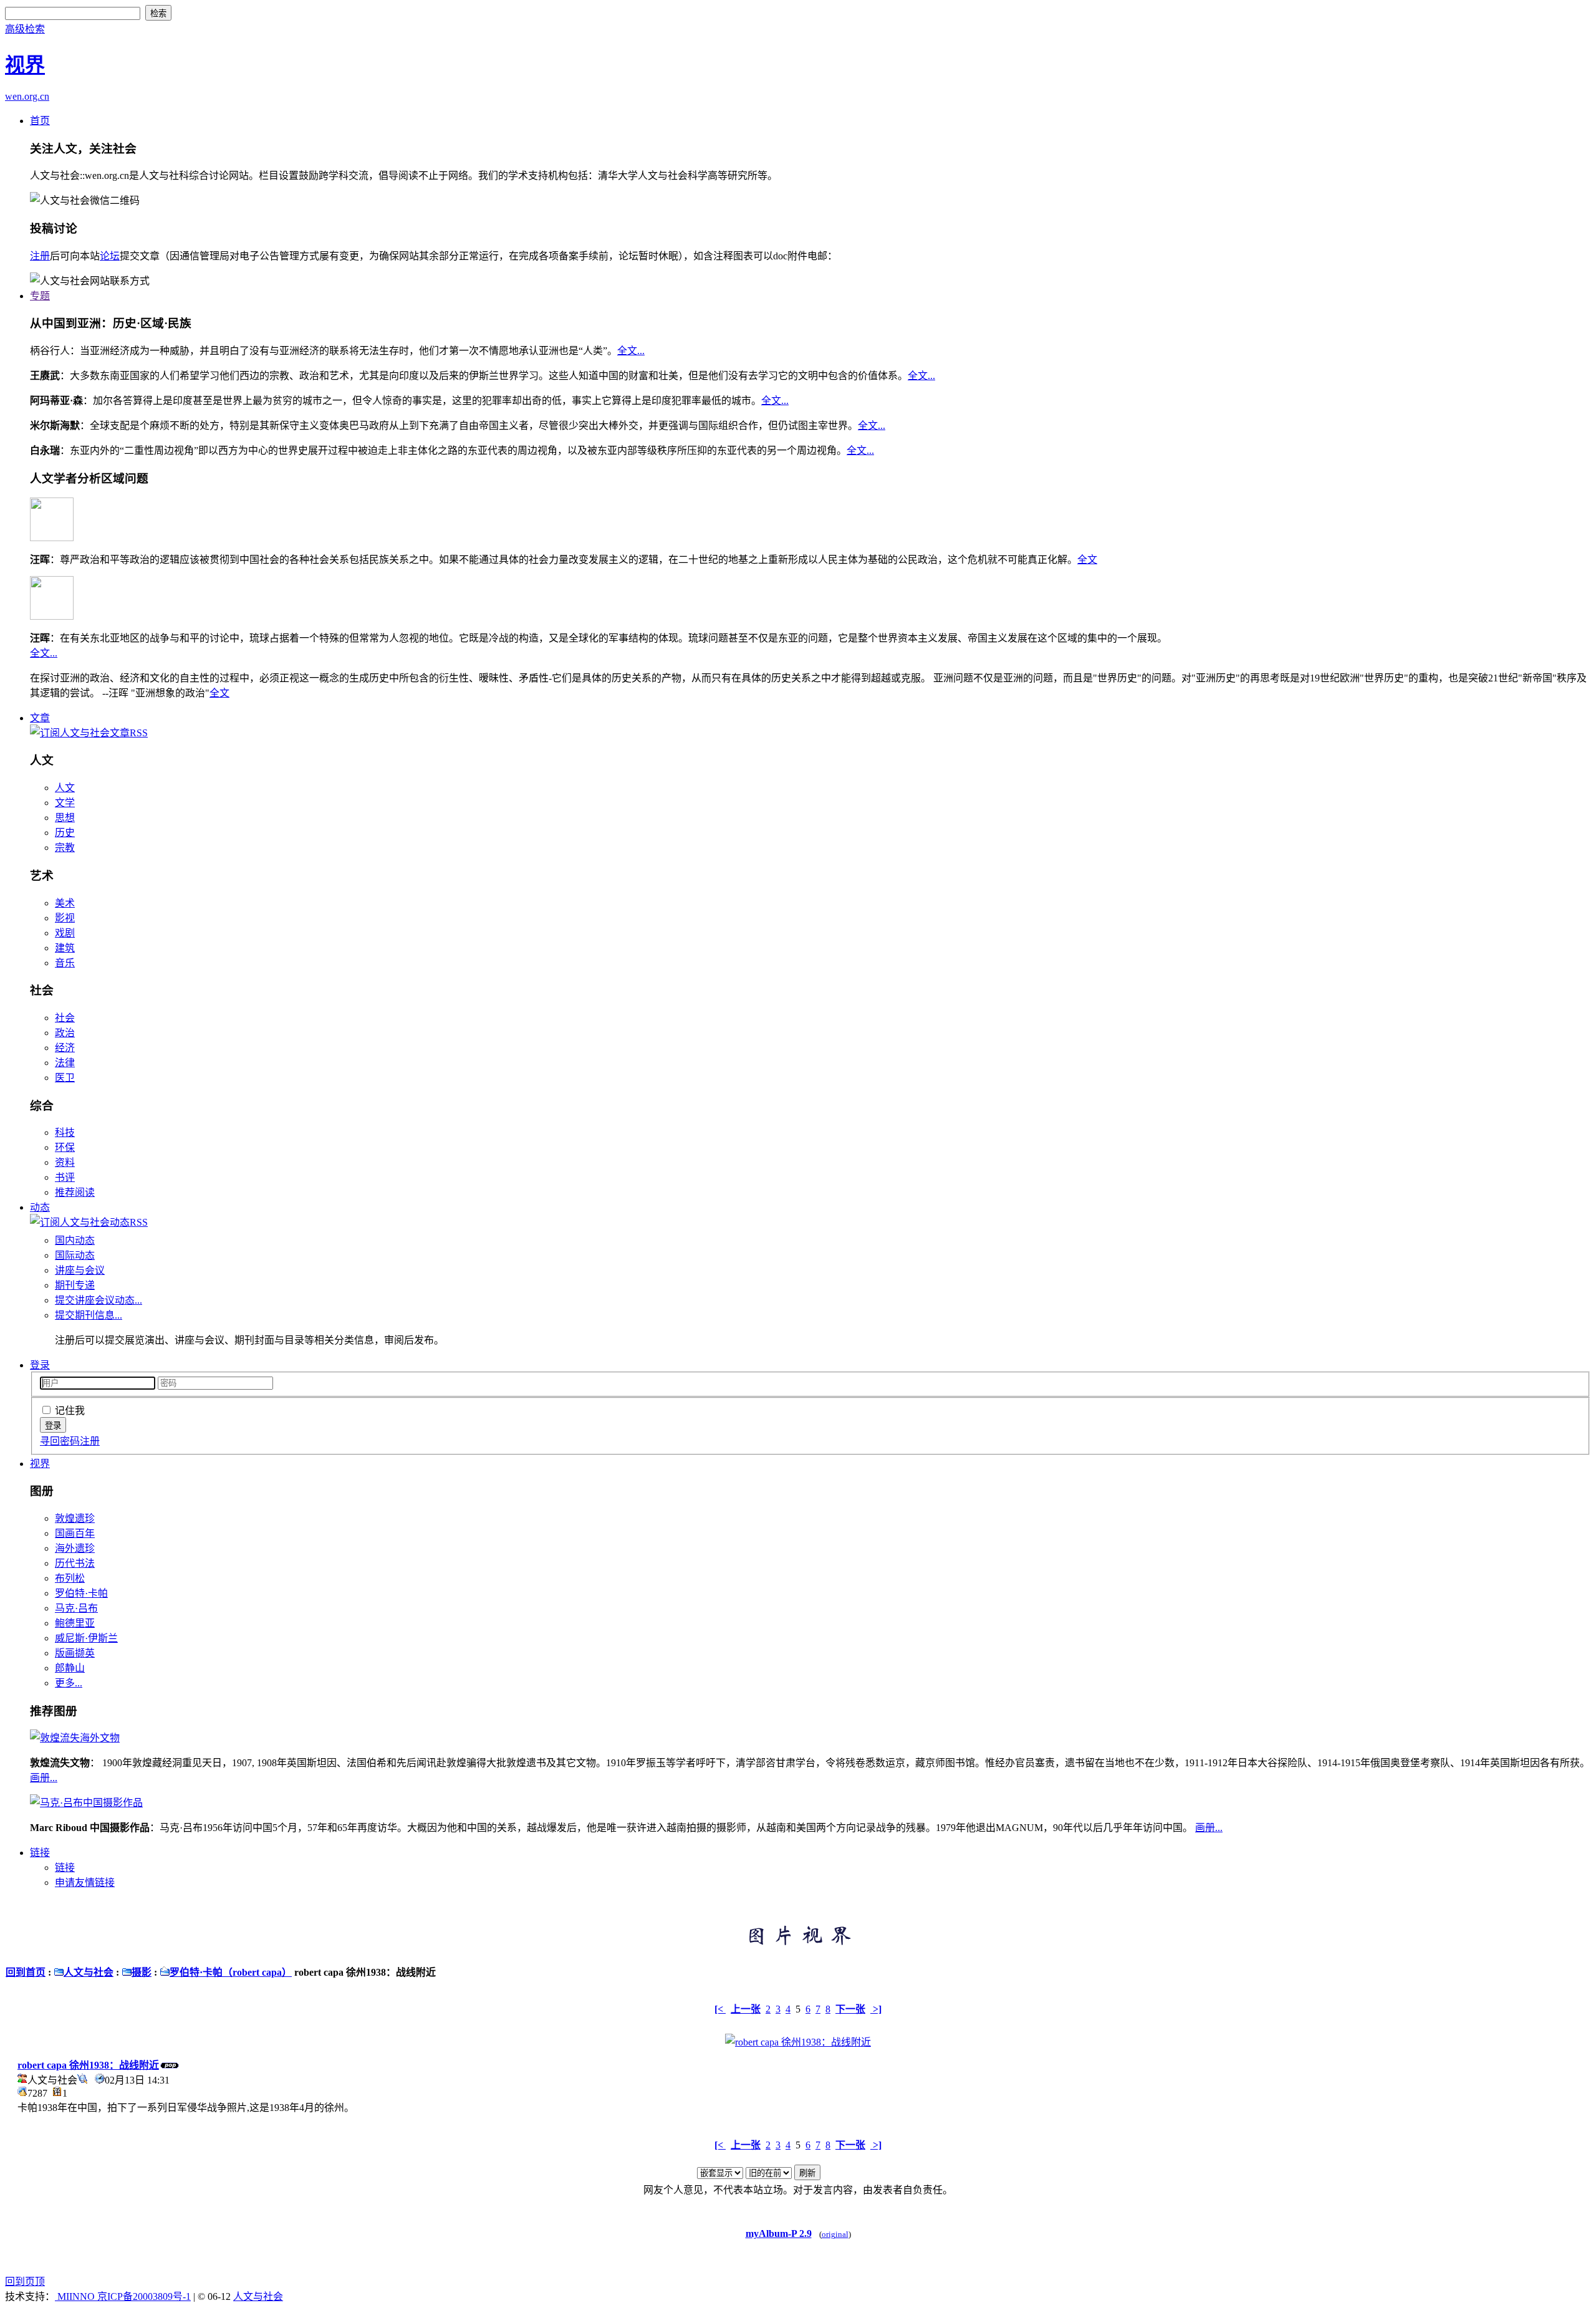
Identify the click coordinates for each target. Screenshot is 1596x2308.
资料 (65, 1162)
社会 (65, 1018)
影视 (65, 918)
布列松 (70, 1578)
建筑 (65, 948)
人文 (65, 788)
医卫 (65, 1078)
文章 (40, 718)
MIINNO (76, 2296)
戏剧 (65, 933)
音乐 (65, 963)
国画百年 (75, 1533)
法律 (65, 1063)
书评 (65, 1177)
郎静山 (70, 1668)
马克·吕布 (76, 1608)
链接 (40, 1853)
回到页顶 (25, 2282)
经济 (65, 1048)
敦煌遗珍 (75, 1518)
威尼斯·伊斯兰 (86, 1638)
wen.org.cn (27, 96)
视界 (40, 1464)
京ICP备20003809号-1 (144, 2296)
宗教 (65, 848)
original (835, 2234)
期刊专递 (75, 1285)
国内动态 (75, 1240)
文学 (65, 803)
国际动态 (75, 1255)
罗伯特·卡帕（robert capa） (231, 1972)
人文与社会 (89, 1972)
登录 (40, 1365)
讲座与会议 (80, 1270)
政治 (65, 1033)
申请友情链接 (85, 1882)
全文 (1087, 560)
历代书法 (75, 1563)
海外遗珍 (75, 1548)
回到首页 (26, 1972)
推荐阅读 (75, 1192)
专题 (40, 296)
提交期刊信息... (89, 1315)
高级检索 (25, 29)
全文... (631, 351)
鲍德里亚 (75, 1623)
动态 (40, 1207)
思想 (65, 818)
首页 (40, 121)
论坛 (110, 256)
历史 (65, 833)
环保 (65, 1147)
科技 (65, 1132)
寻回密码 (60, 1441)
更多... (69, 1683)
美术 (65, 903)
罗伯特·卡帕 (81, 1593)
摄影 (142, 1972)
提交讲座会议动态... (99, 1300)
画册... (44, 1778)
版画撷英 (75, 1653)
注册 (40, 256)
